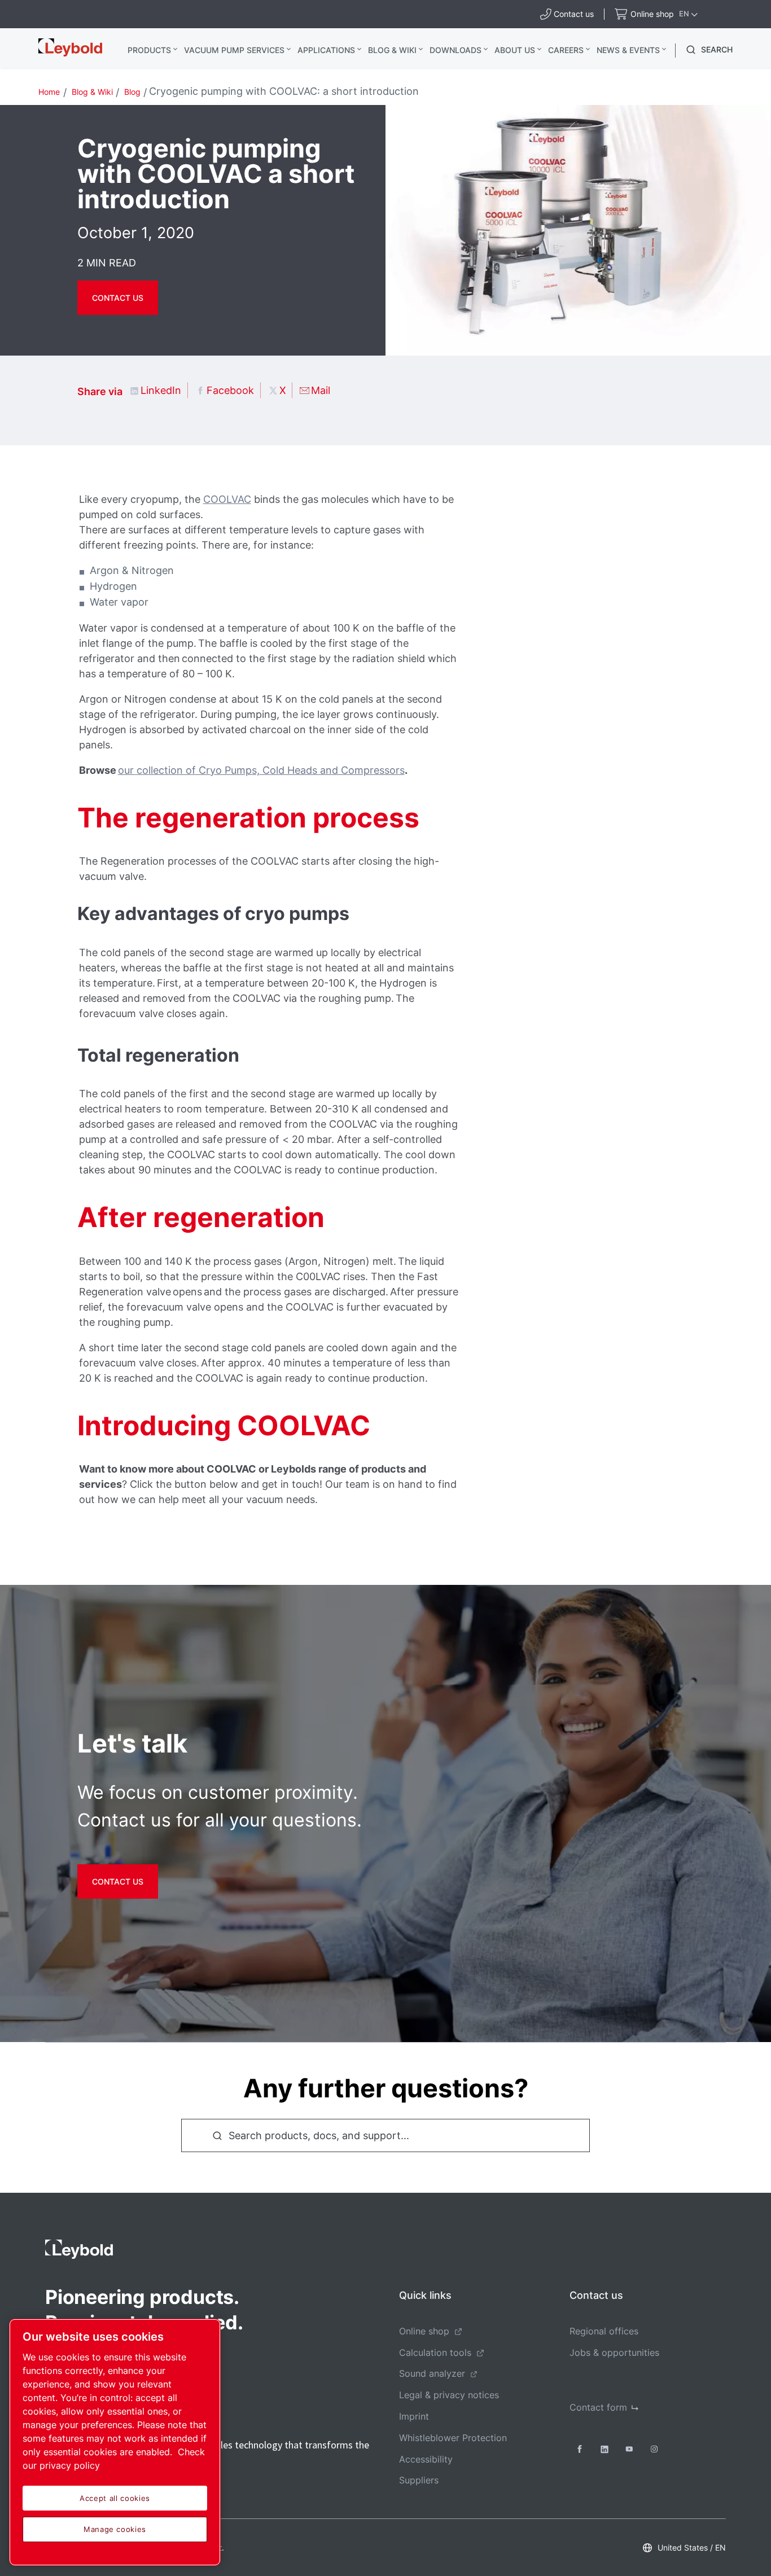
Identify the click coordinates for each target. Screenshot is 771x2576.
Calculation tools (435, 2352)
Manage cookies (115, 2529)
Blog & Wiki (392, 50)
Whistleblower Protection (453, 2438)
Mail (321, 390)
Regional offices (604, 2331)
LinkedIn (161, 390)
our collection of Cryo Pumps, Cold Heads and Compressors (261, 770)
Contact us (118, 298)
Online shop (424, 2331)
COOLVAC (227, 499)
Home (49, 92)
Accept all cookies (115, 2498)
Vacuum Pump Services (234, 50)
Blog (132, 92)
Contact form (598, 2407)
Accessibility (426, 2459)
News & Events (628, 50)
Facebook (230, 390)
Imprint (414, 2416)
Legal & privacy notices (449, 2395)
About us (515, 50)
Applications (326, 50)
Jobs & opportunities (614, 2352)
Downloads (455, 50)
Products (149, 50)
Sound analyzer (432, 2373)
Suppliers (419, 2480)
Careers (566, 50)
